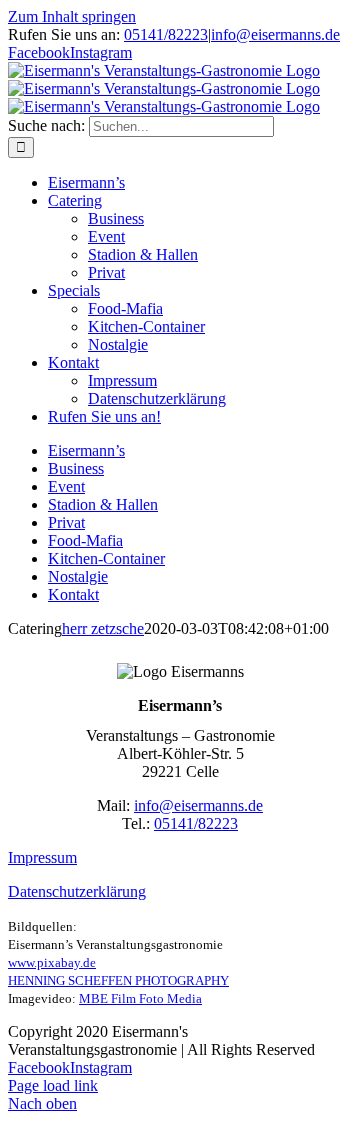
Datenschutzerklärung (77, 891)
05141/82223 (166, 34)
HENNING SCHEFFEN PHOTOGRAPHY (118, 980)
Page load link (53, 1085)
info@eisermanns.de (275, 34)
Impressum (42, 857)
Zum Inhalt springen (72, 16)
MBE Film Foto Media (140, 998)
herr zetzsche (103, 628)
